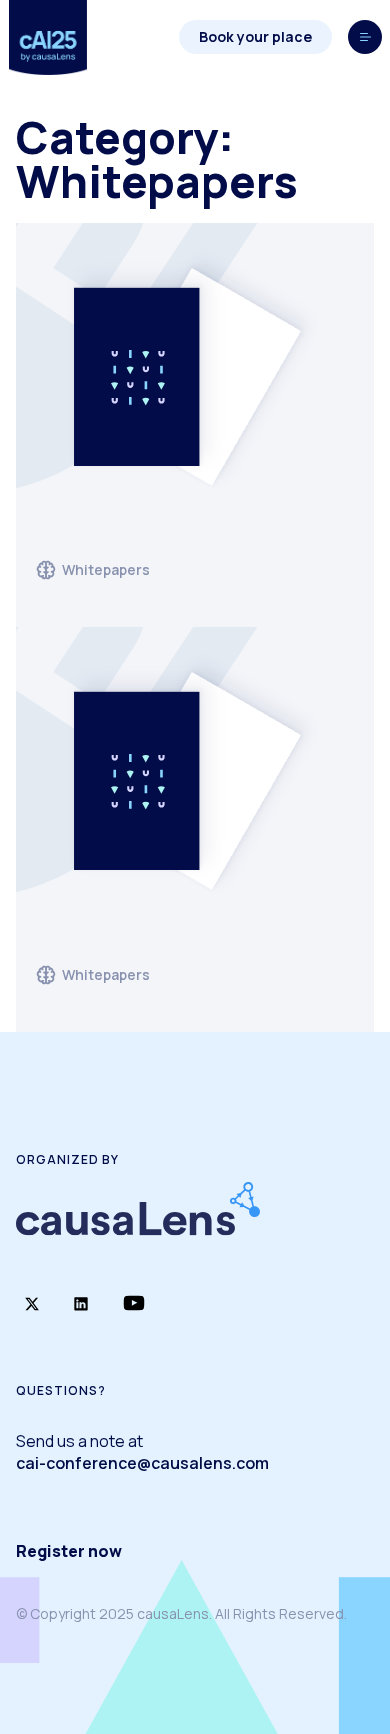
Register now (69, 1551)
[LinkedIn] (81, 1305)
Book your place (255, 36)
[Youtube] (134, 1305)
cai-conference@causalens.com (142, 1463)
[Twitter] (32, 1305)
